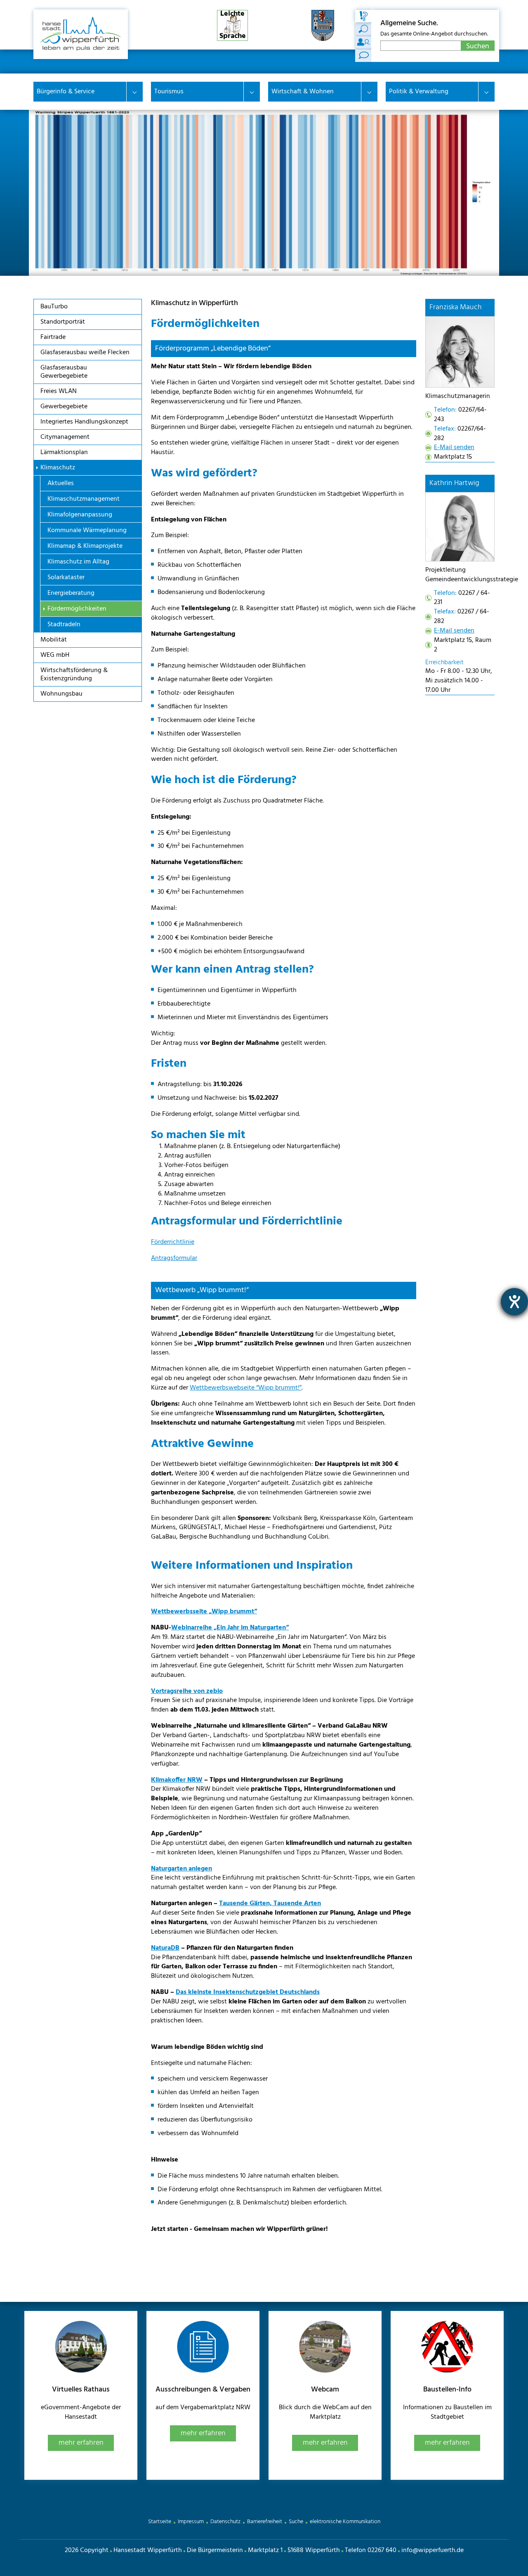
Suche (296, 2522)
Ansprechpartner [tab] (363, 43)
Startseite (160, 2522)
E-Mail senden (454, 447)
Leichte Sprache (233, 25)
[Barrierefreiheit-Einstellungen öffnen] (514, 1302)
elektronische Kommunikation (345, 2522)
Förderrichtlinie (173, 1242)
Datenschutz (225, 2522)
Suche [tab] (363, 16)
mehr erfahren (81, 2443)
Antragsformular (174, 1258)
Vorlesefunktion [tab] (363, 56)
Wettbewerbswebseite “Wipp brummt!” (246, 1388)
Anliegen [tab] (363, 29)
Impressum (191, 2522)
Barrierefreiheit (265, 2522)
